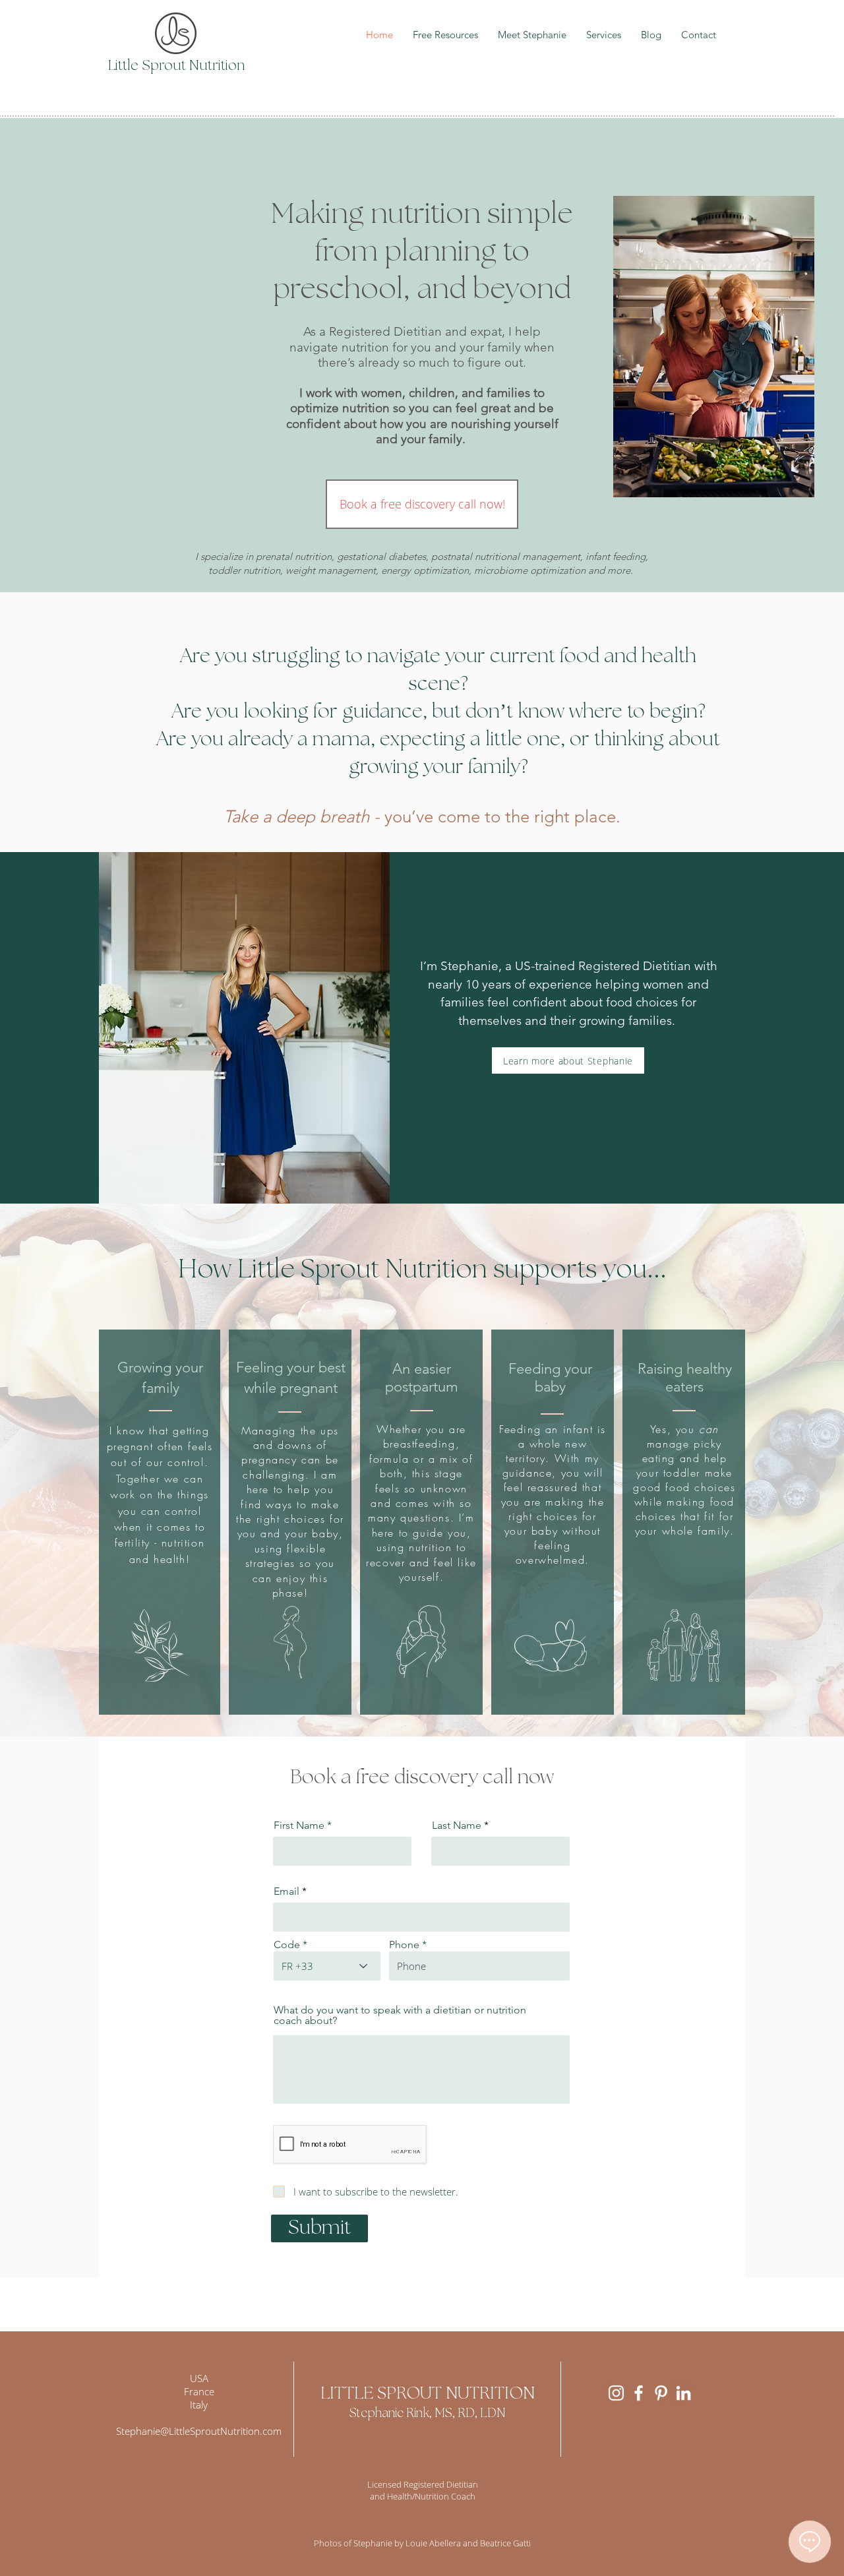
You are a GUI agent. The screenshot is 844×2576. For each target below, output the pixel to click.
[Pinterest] (661, 2393)
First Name (299, 1825)
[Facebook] (639, 2393)
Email (286, 1891)
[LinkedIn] (683, 2393)
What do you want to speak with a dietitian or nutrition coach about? (400, 2015)
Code (287, 1945)
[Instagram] (616, 2393)
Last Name (457, 1825)
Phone (404, 1945)
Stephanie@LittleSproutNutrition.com (199, 2431)
